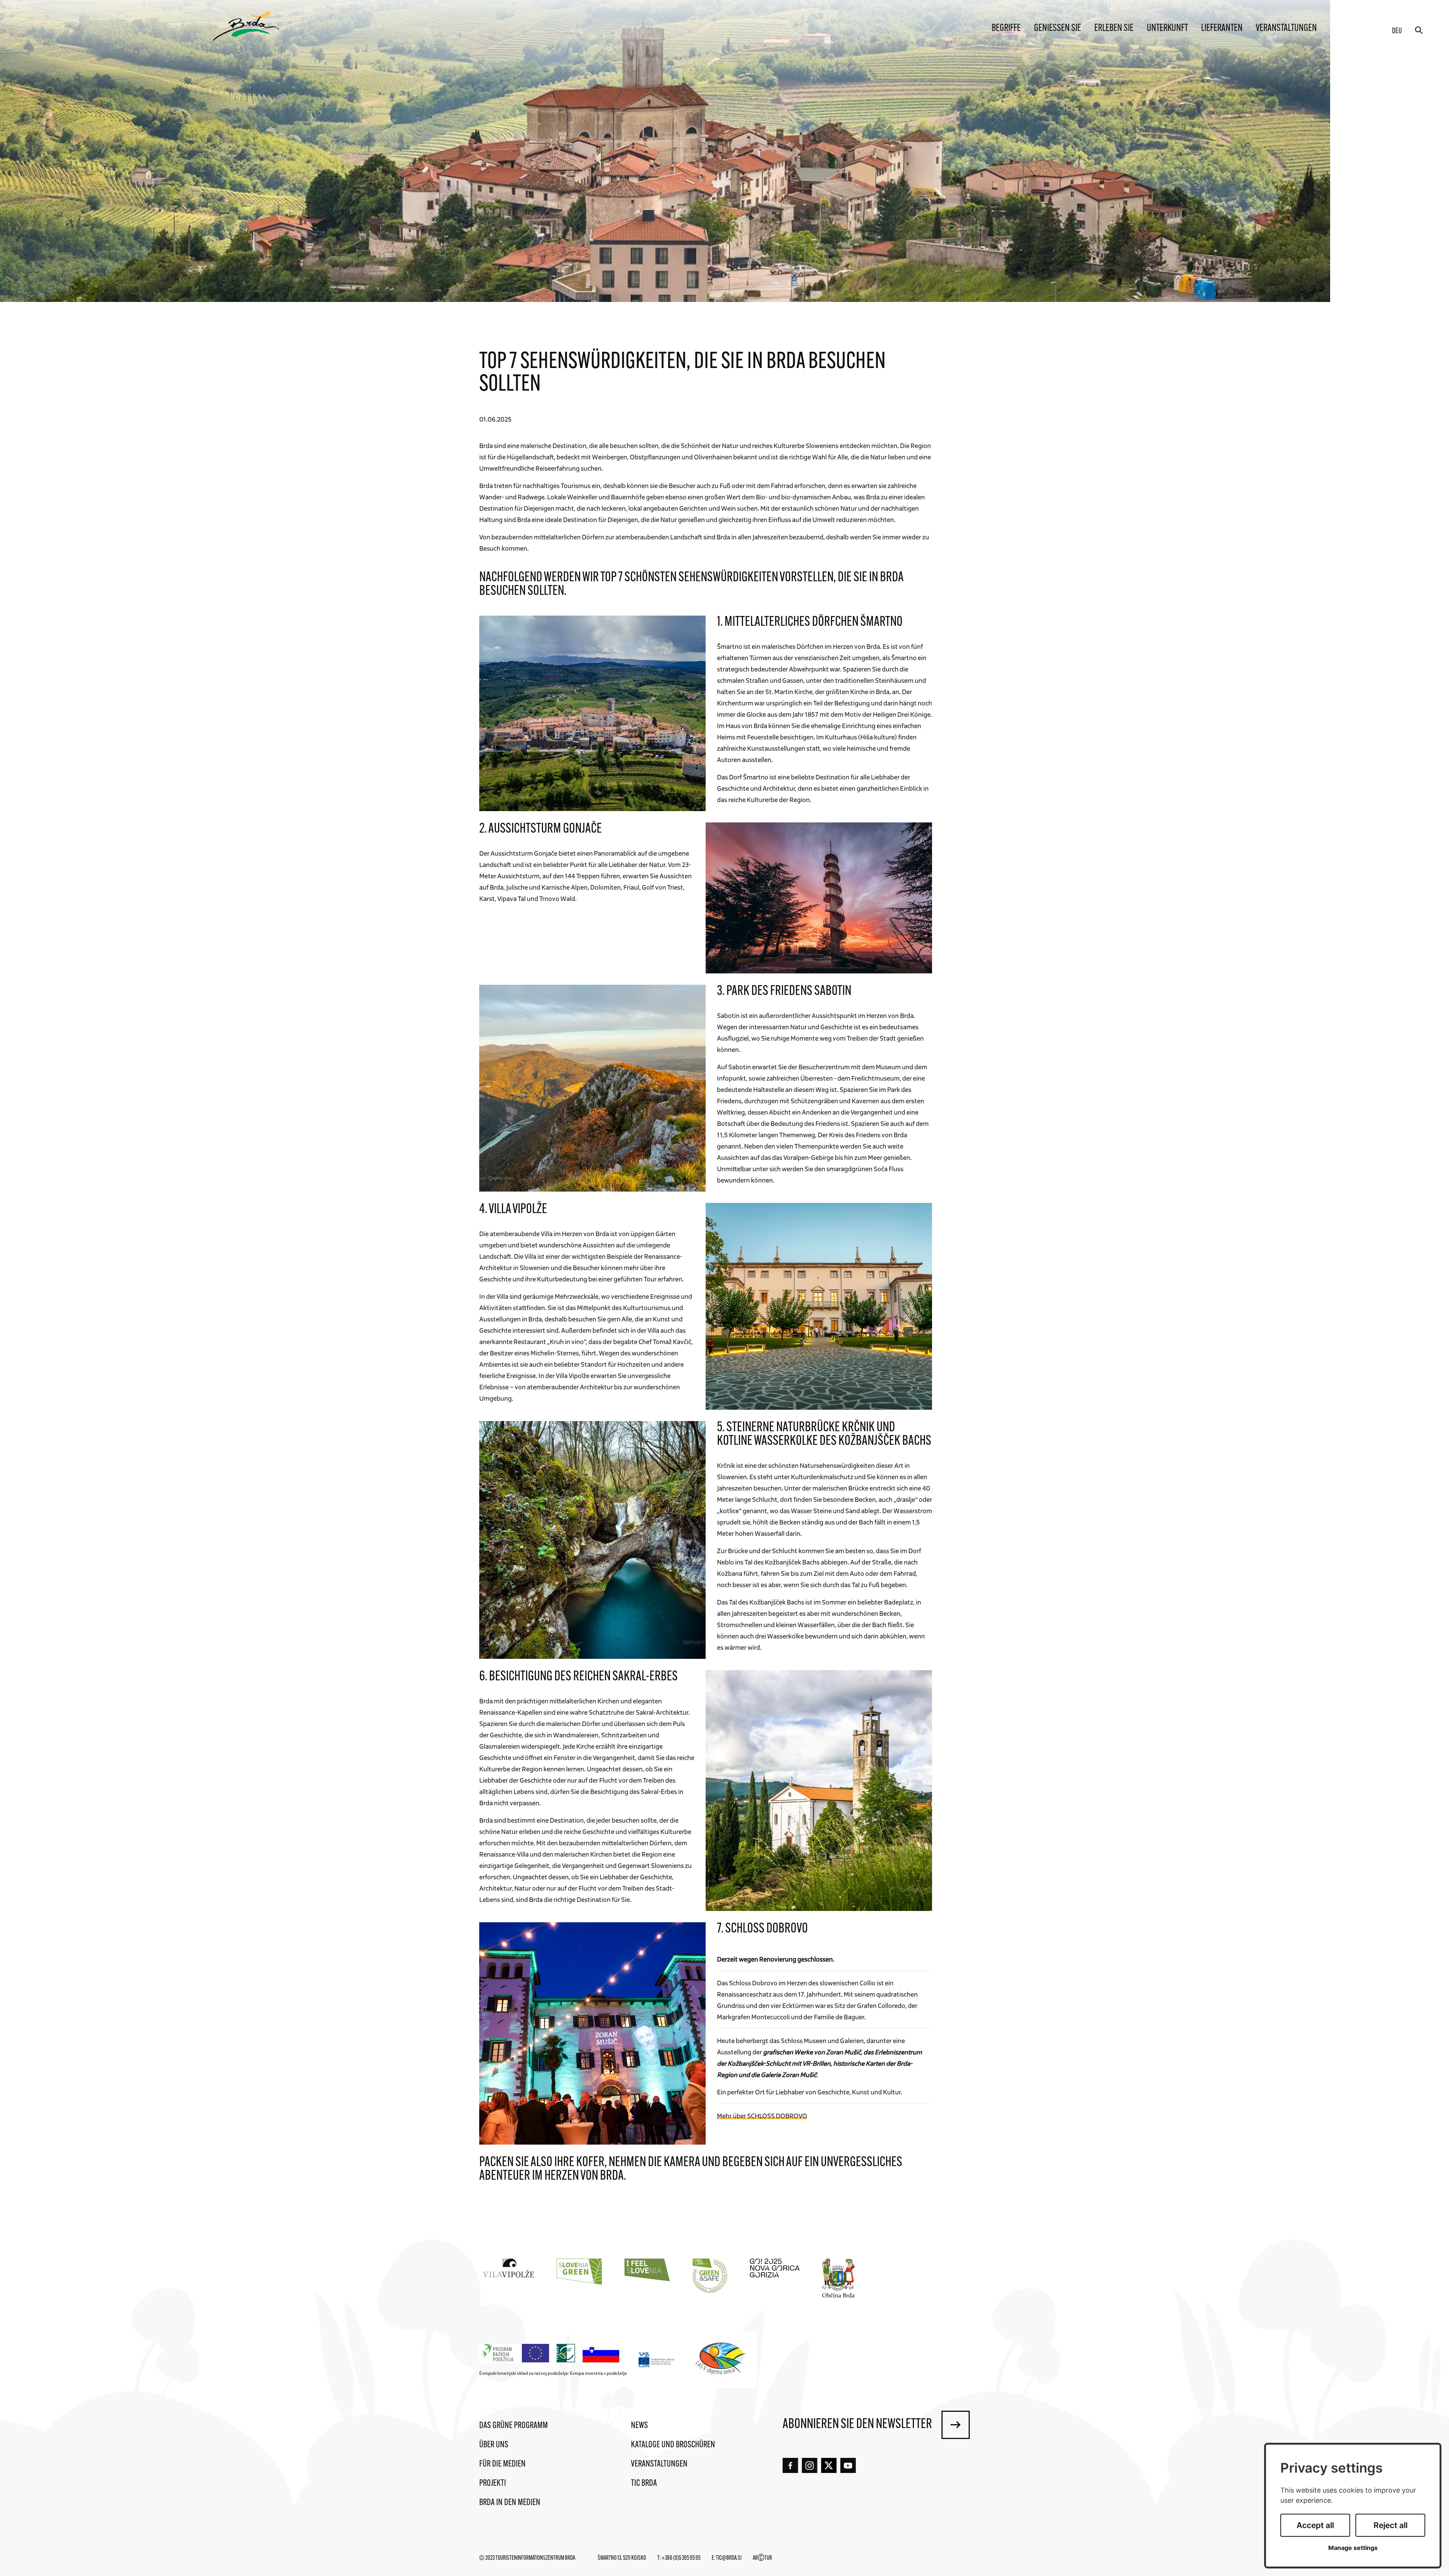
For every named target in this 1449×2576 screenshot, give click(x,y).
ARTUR (762, 2558)
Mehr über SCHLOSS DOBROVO (762, 2116)
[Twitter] (829, 2465)
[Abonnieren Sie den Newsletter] (956, 2425)
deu (1397, 31)
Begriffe (1006, 28)
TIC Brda (644, 2484)
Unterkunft (1167, 28)
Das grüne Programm (514, 2426)
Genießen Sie (1058, 28)
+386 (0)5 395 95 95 (681, 2558)
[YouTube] (848, 2466)
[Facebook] (790, 2466)
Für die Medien (502, 2464)
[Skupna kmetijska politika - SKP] (551, 2354)
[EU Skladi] (657, 2360)
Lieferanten (1222, 28)
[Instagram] (810, 2466)
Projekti (493, 2484)
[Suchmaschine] (1419, 30)
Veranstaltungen (1286, 28)
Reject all (1391, 2525)
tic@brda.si (729, 2558)
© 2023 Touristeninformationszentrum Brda (527, 2558)
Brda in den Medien (510, 2503)
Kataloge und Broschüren (673, 2445)
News (639, 2426)
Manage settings (1353, 2548)
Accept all (1315, 2525)
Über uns (494, 2445)
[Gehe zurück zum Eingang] (246, 26)
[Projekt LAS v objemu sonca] (722, 2360)
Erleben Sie (1114, 28)
